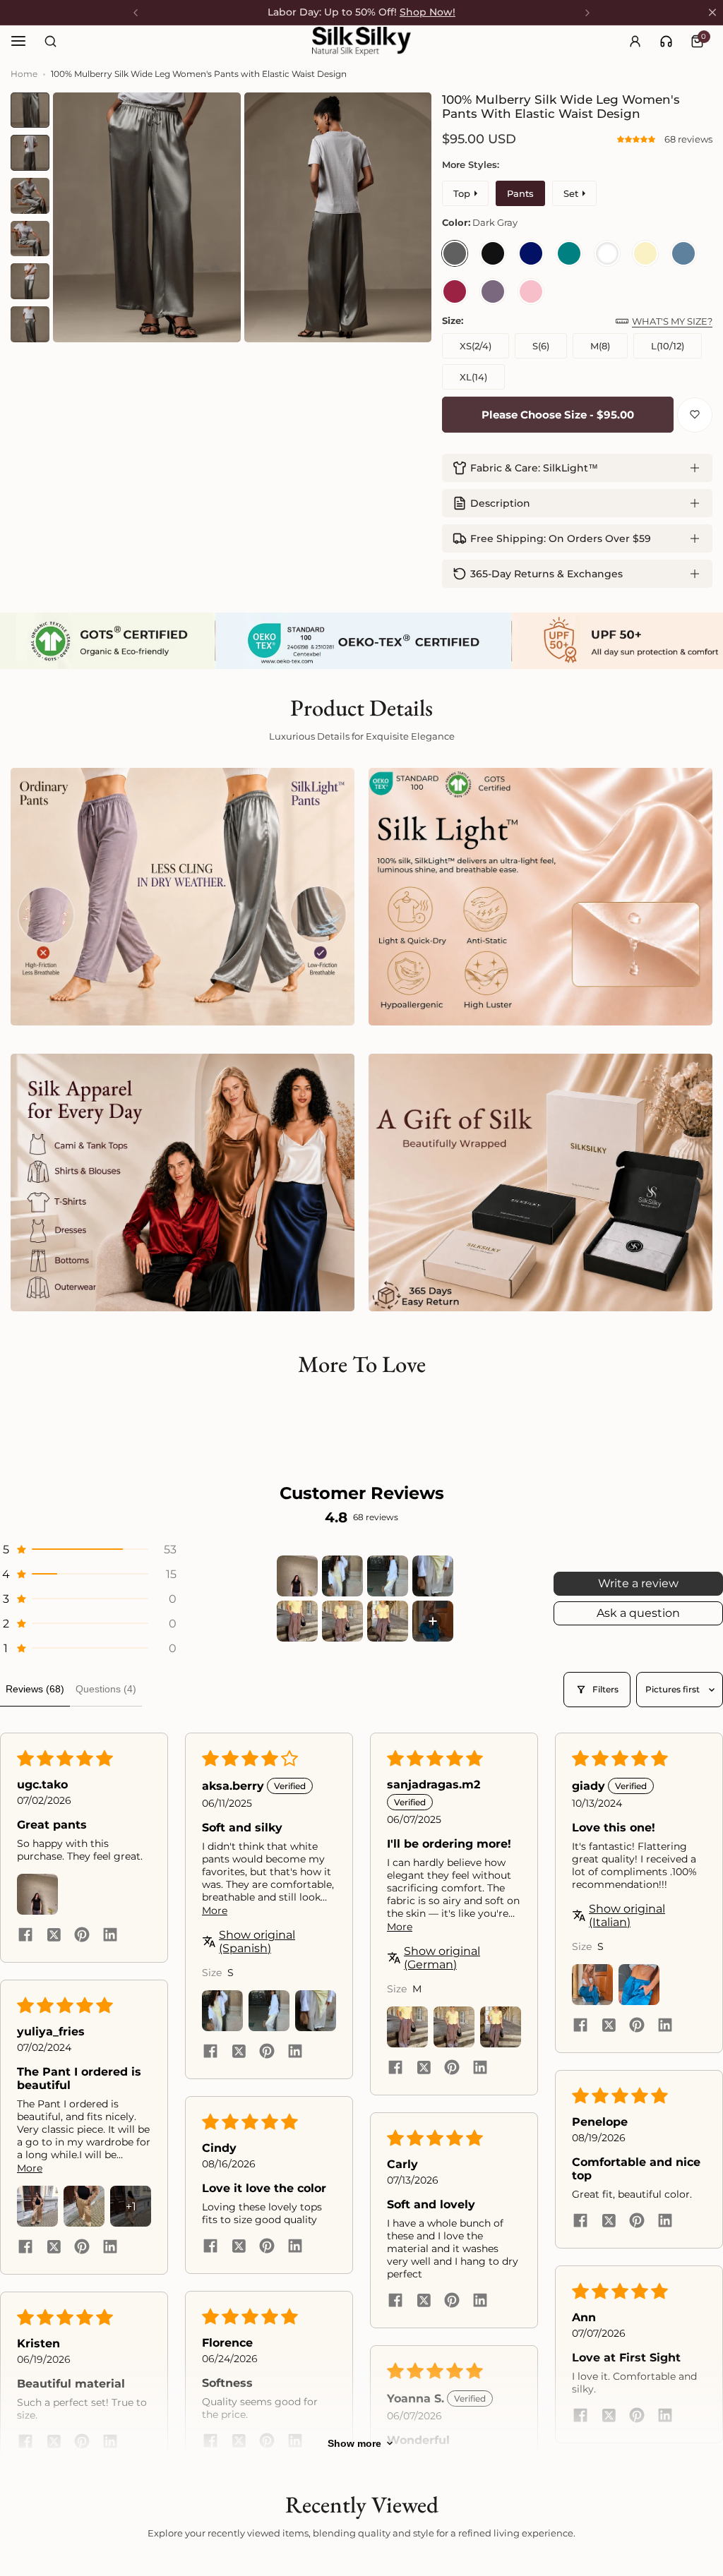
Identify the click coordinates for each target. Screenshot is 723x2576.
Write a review (638, 1583)
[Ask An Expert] (666, 41)
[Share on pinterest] (82, 1936)
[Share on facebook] (25, 1936)
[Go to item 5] (297, 1621)
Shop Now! (428, 12)
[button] (637, 139)
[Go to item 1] (297, 1576)
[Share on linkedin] (110, 1936)
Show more (354, 2443)
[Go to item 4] (433, 1576)
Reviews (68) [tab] (35, 1689)
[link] (666, 41)
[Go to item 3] (388, 1576)
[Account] (635, 41)
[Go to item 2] (342, 1576)
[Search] (50, 41)
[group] (147, 217)
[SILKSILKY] (361, 41)
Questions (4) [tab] (106, 1689)
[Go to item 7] (388, 1621)
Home (24, 74)
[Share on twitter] (54, 1936)
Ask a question (638, 1613)
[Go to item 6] (342, 1621)
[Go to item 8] (433, 1621)
